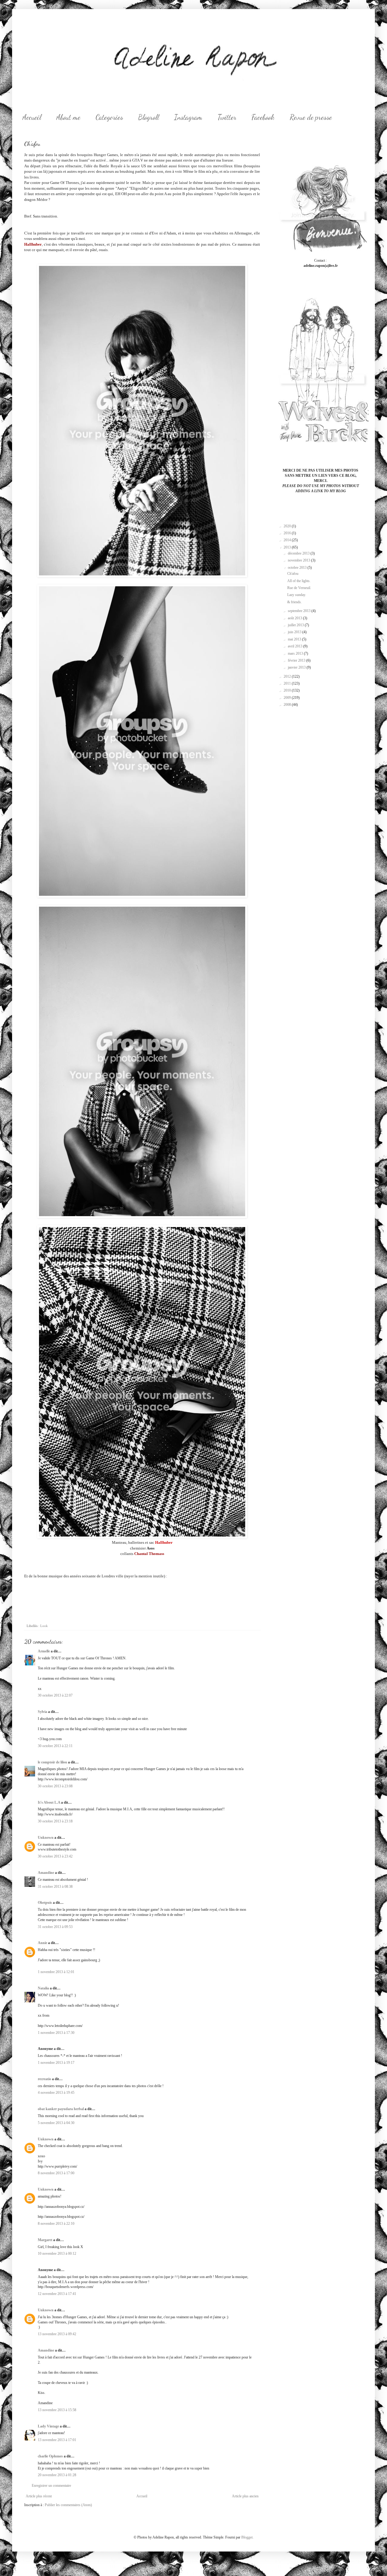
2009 (288, 698)
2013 (288, 547)
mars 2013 (296, 653)
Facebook (263, 117)
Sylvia (42, 1712)
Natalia (43, 1988)
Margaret (45, 2240)
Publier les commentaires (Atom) (68, 2505)
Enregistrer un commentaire (51, 2486)
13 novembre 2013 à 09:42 (57, 2334)
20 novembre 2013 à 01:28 (57, 2475)
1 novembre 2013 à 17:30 (56, 2033)
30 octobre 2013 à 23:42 (55, 1856)
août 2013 (295, 618)
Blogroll (149, 117)
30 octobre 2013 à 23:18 (55, 1821)
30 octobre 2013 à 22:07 (55, 1695)
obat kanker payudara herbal (61, 2109)
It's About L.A (49, 1802)
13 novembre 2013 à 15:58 (57, 2410)
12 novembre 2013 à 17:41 (57, 2294)
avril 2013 (296, 646)
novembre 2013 (299, 560)
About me (68, 117)
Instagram (188, 117)
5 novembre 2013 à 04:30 (56, 2123)
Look (44, 1626)
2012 (288, 676)
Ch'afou (293, 574)
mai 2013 (295, 639)
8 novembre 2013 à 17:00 (56, 2173)
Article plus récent (39, 2496)
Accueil (32, 117)
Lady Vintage (48, 2426)
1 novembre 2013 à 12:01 (56, 1972)
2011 (288, 683)
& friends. (294, 602)
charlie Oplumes (50, 2456)
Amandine (46, 1873)
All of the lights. (299, 581)
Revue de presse (311, 117)
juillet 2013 (296, 625)
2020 (288, 526)
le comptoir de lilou (52, 1762)
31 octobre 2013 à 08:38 (55, 1887)
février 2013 (297, 660)
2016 (288, 533)
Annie (42, 1943)
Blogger (247, 2537)
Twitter (227, 117)
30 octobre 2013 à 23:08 (55, 1786)
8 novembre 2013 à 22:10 (56, 2224)
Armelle (44, 1651)
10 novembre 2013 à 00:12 (57, 2254)
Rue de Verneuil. (299, 588)
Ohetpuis (45, 1903)
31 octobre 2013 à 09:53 (55, 1927)
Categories (109, 117)
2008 (288, 705)
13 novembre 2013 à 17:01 (57, 2440)
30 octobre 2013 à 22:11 (55, 1746)
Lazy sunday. (297, 595)
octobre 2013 (298, 568)
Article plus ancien (245, 2496)
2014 (288, 540)
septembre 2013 (300, 611)
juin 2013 (295, 632)
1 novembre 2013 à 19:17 (56, 2063)
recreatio (44, 2079)
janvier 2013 (297, 667)
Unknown (46, 1838)
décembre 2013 (299, 553)
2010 (288, 690)
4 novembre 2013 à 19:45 (56, 2093)
